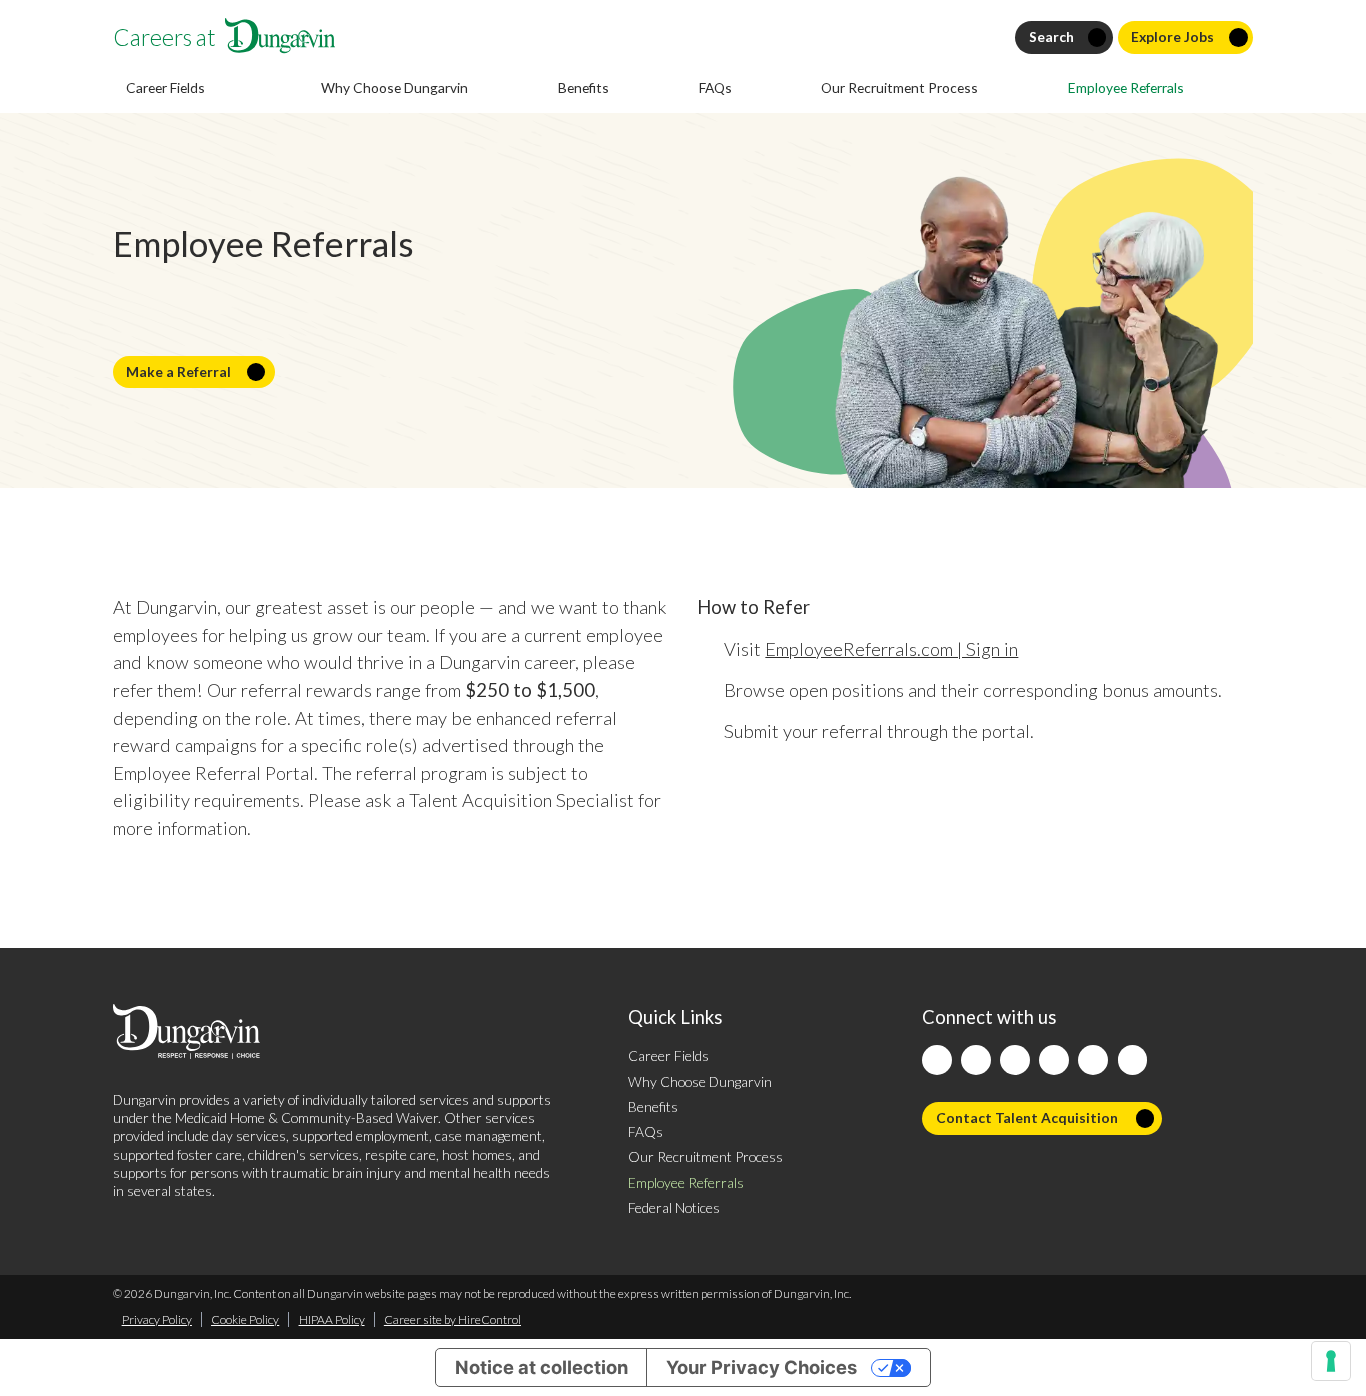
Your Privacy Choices (761, 1367)
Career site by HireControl (452, 1319)
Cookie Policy (245, 1319)
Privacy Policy (157, 1319)
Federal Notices (674, 1207)
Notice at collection (541, 1367)
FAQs (715, 87)
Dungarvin (144, 1099)
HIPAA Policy (332, 1319)
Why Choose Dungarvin (394, 87)
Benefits (583, 87)
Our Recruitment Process (899, 87)
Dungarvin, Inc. (192, 1293)
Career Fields (668, 1055)
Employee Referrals (1126, 87)
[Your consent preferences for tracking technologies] (1331, 1361)
